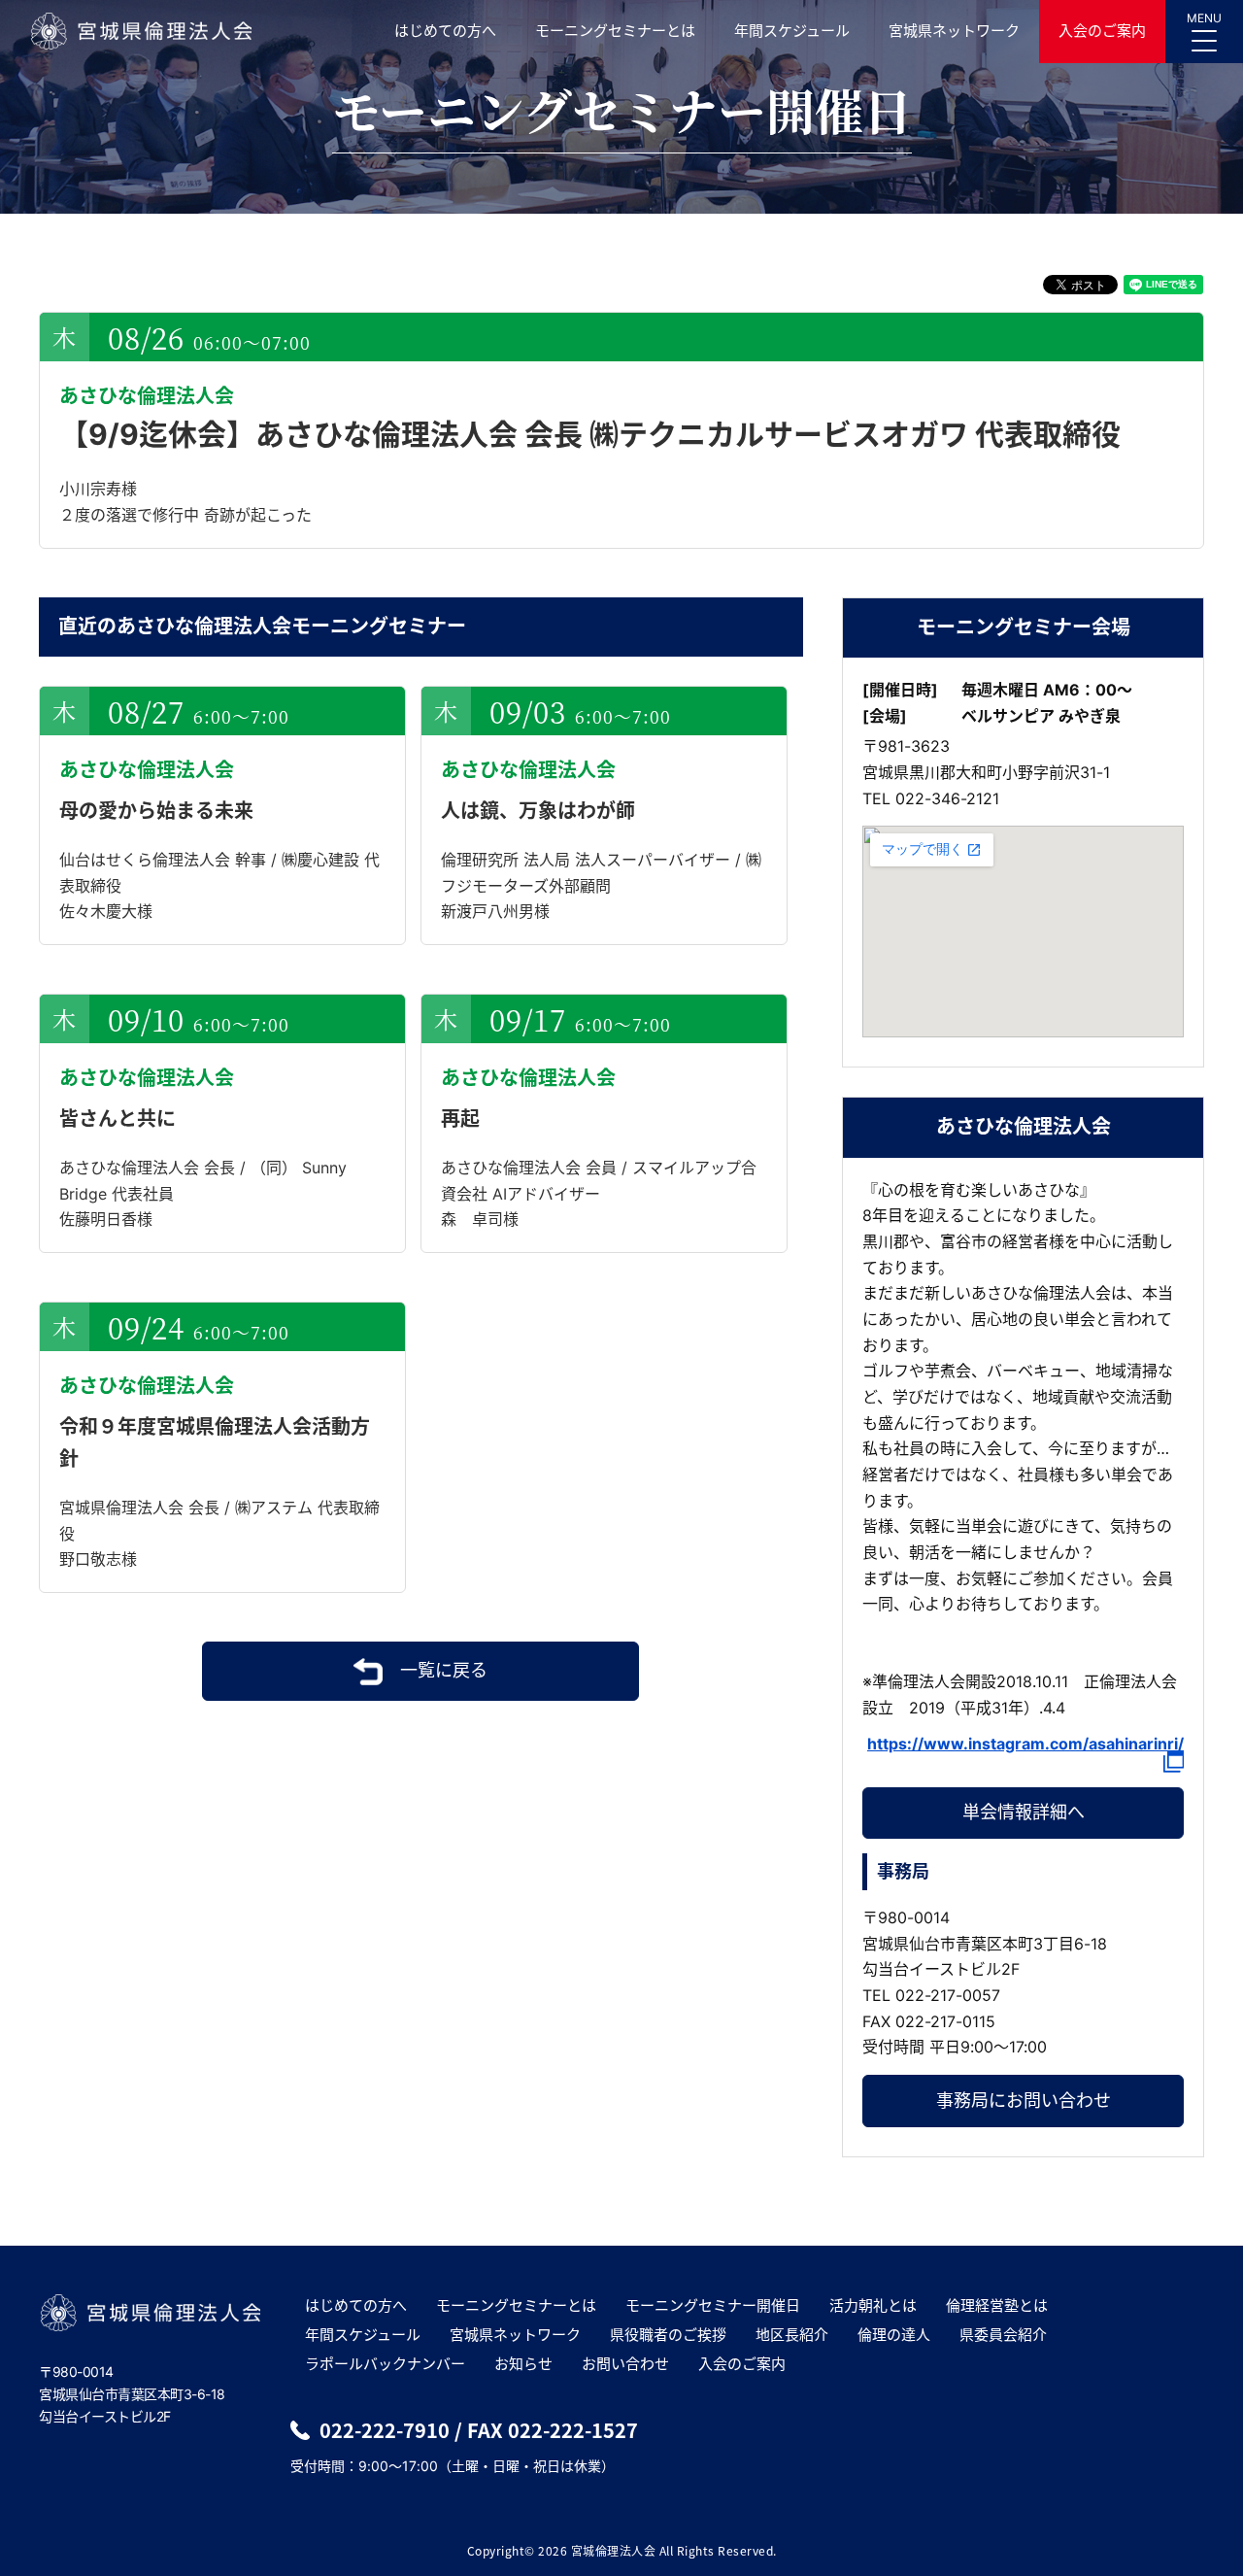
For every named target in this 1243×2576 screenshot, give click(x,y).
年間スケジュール (792, 31)
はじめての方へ (445, 31)
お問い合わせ (625, 2364)
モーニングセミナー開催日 (713, 2305)
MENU (1204, 18)
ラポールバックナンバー (385, 2364)
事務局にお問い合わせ (1024, 2101)
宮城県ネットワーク (954, 31)
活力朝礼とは (873, 2305)
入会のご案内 (1102, 31)
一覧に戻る (444, 1670)
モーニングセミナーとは (615, 31)
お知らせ (523, 2364)
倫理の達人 (894, 2335)
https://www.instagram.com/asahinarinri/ (1025, 1745)
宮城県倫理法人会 (140, 31)
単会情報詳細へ (1024, 1812)
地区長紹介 (792, 2335)
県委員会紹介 (1003, 2335)
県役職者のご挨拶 (668, 2335)
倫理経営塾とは (997, 2305)
